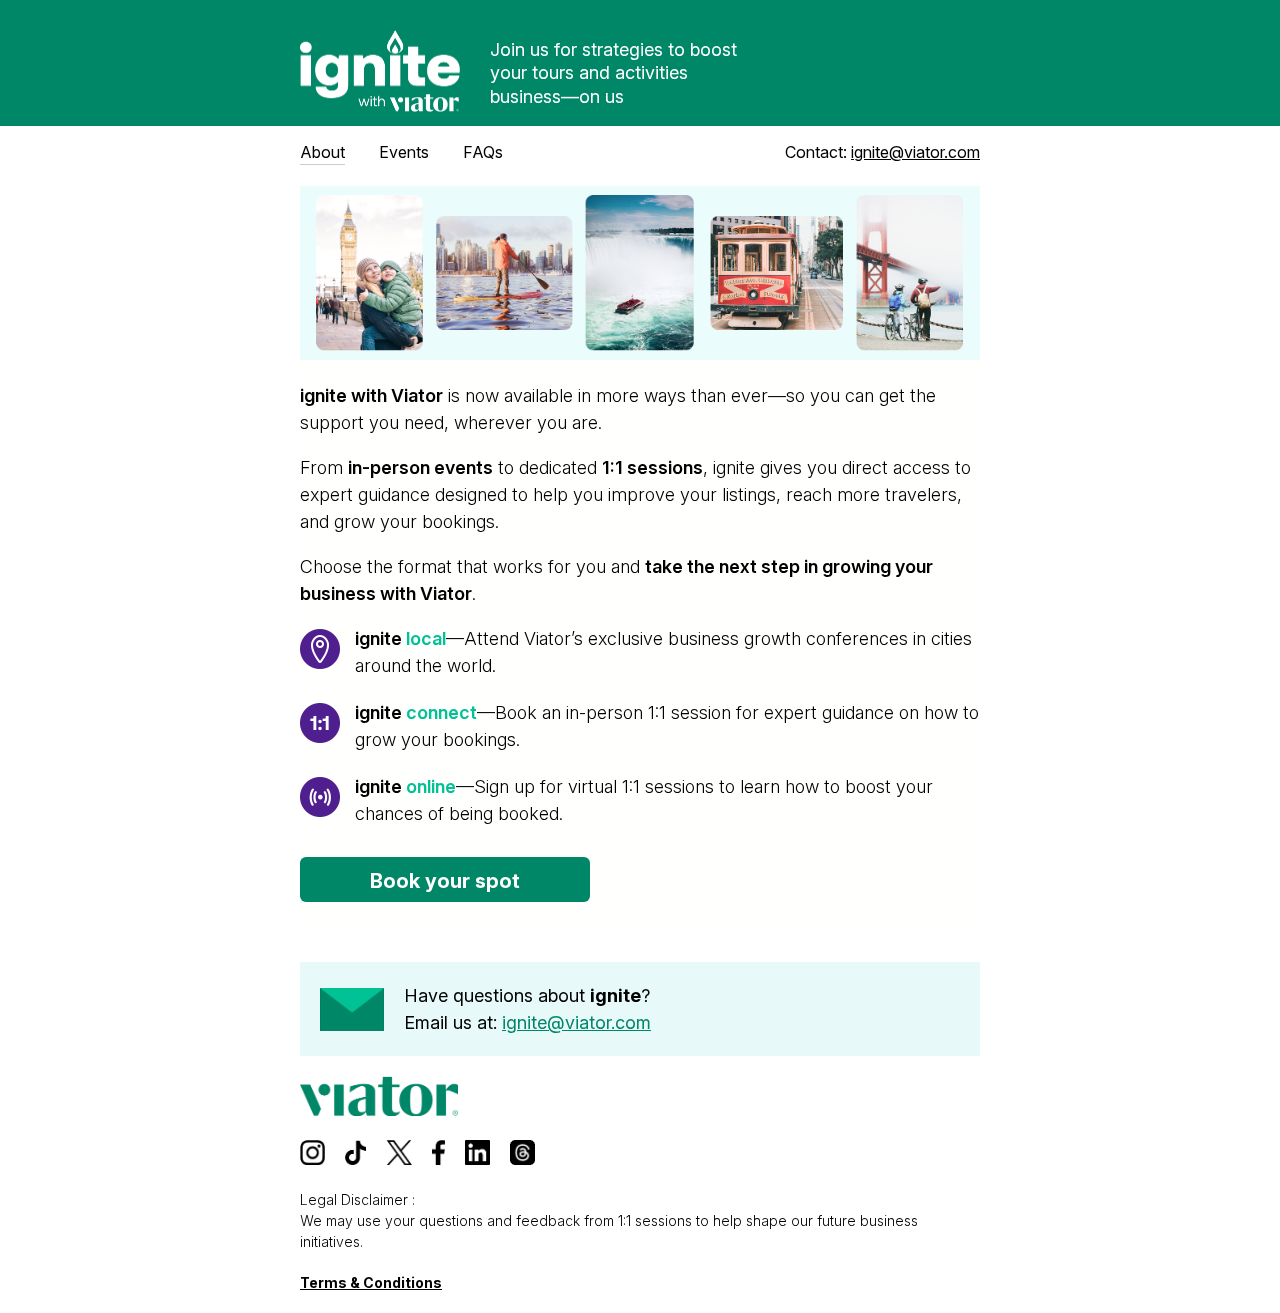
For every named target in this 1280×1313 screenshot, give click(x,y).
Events (404, 152)
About (322, 152)
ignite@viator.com (915, 152)
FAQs (483, 152)
